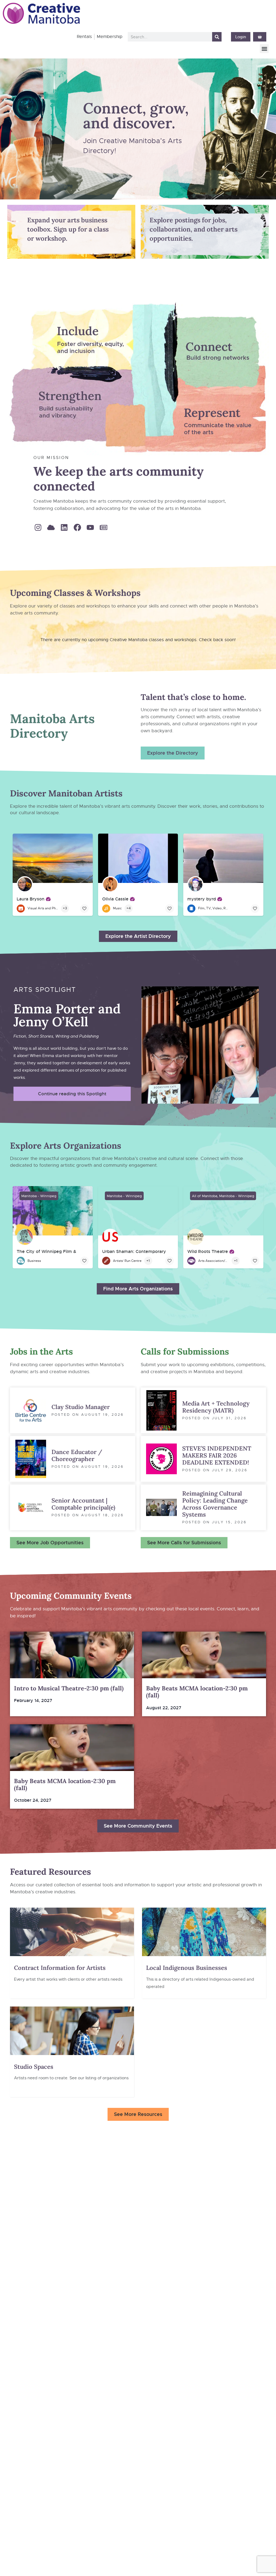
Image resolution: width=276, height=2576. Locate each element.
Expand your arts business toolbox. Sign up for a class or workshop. (68, 229)
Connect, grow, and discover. (136, 115)
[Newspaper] (103, 527)
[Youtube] (90, 527)
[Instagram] (38, 527)
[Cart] (260, 37)
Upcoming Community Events (71, 1596)
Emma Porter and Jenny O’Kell (67, 1015)
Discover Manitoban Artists (66, 793)
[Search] (217, 37)
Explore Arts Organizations (66, 1146)
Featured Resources (51, 1872)
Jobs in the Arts (42, 1351)
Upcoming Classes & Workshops (75, 593)
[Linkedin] (64, 527)
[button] (264, 49)
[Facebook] (77, 527)
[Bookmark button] (84, 909)
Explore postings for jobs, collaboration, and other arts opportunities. (194, 229)
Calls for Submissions (185, 1351)
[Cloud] (51, 527)
